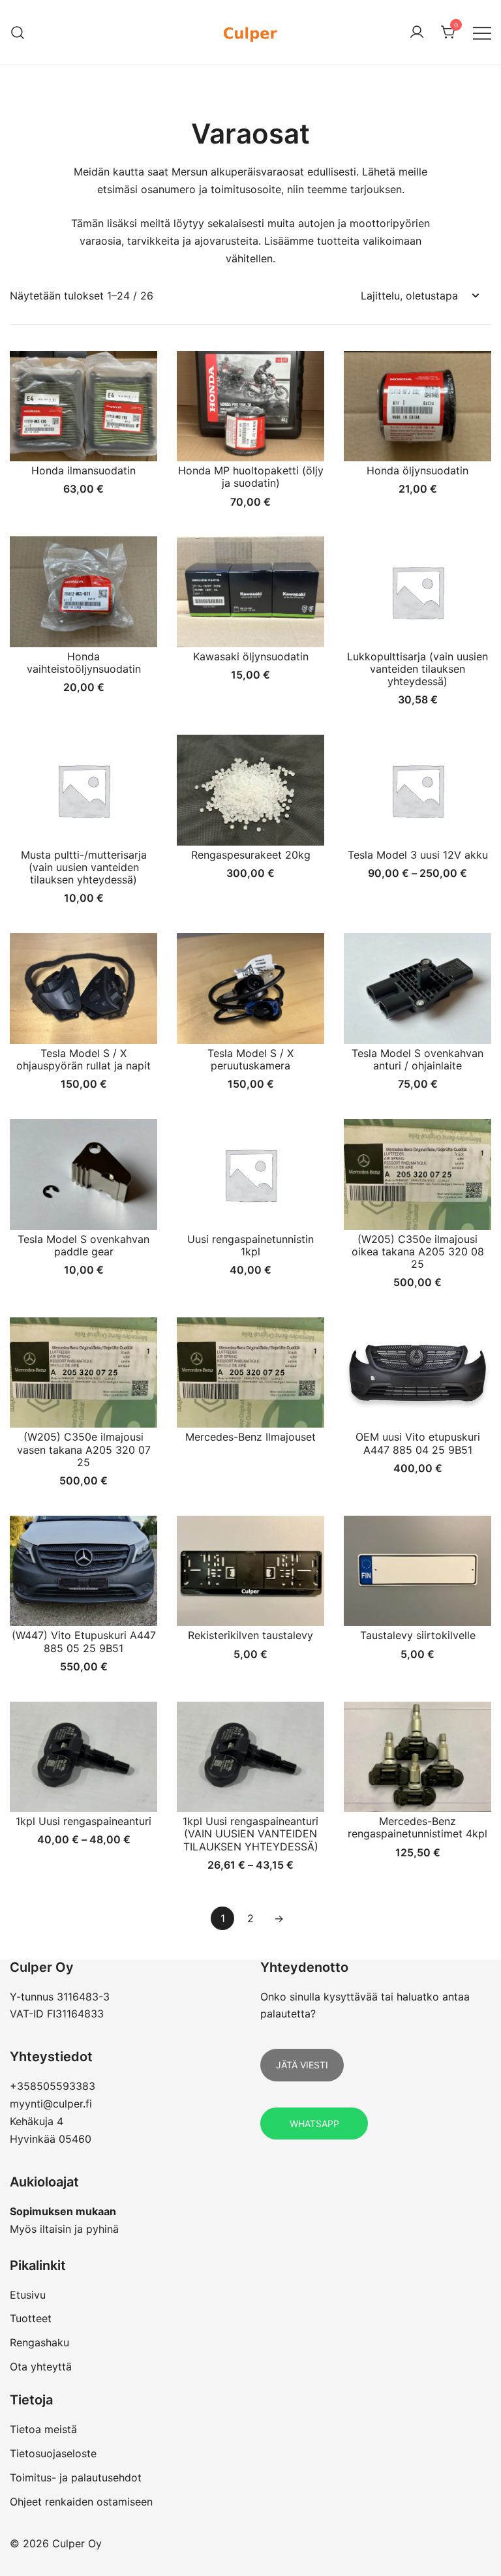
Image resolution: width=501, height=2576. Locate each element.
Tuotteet (31, 2318)
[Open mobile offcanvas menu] (482, 32)
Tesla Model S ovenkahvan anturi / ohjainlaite (417, 1059)
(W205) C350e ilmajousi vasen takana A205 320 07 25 (84, 1449)
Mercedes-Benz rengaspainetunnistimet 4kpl (417, 1827)
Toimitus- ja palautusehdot (76, 2477)
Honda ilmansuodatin (83, 470)
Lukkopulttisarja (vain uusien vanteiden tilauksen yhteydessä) (417, 669)
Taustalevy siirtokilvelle (418, 1635)
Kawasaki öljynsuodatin (251, 656)
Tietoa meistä (43, 2429)
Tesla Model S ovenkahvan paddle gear (83, 1245)
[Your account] (417, 33)
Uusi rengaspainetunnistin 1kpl (250, 1245)
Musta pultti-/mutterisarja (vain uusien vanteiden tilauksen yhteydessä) (84, 867)
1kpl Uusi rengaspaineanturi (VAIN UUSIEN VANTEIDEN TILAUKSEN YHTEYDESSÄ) (250, 1833)
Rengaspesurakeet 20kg (251, 855)
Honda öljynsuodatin (417, 470)
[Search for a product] (18, 32)
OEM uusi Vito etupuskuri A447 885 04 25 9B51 (418, 1443)
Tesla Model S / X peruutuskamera (250, 1059)
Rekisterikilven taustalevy (250, 1635)
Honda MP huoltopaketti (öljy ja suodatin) (251, 477)
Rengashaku (39, 2342)
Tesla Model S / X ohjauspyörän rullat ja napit (83, 1059)
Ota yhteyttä (41, 2367)
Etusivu (28, 2295)
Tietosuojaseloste (53, 2453)
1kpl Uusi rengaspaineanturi (83, 1821)
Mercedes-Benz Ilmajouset (250, 1437)
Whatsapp (314, 2124)
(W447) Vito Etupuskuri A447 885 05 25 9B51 (84, 1641)
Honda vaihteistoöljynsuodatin (84, 663)
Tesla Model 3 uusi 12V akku (418, 855)
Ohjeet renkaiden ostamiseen (81, 2502)
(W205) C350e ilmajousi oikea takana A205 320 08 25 (418, 1251)
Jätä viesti (302, 2065)
